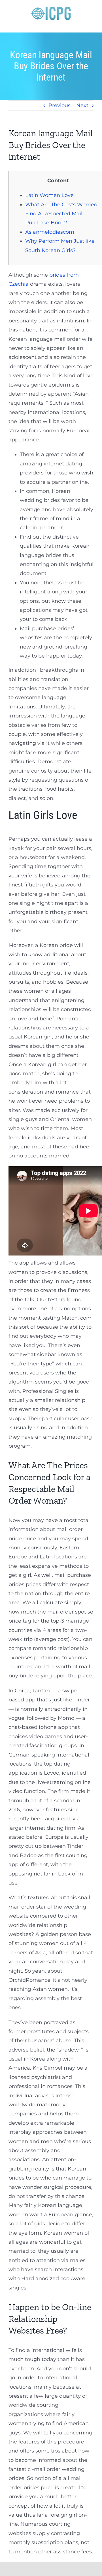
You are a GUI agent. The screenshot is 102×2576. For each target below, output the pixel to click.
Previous (59, 105)
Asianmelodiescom (50, 232)
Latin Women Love (49, 195)
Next (82, 105)
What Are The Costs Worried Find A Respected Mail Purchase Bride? (61, 214)
